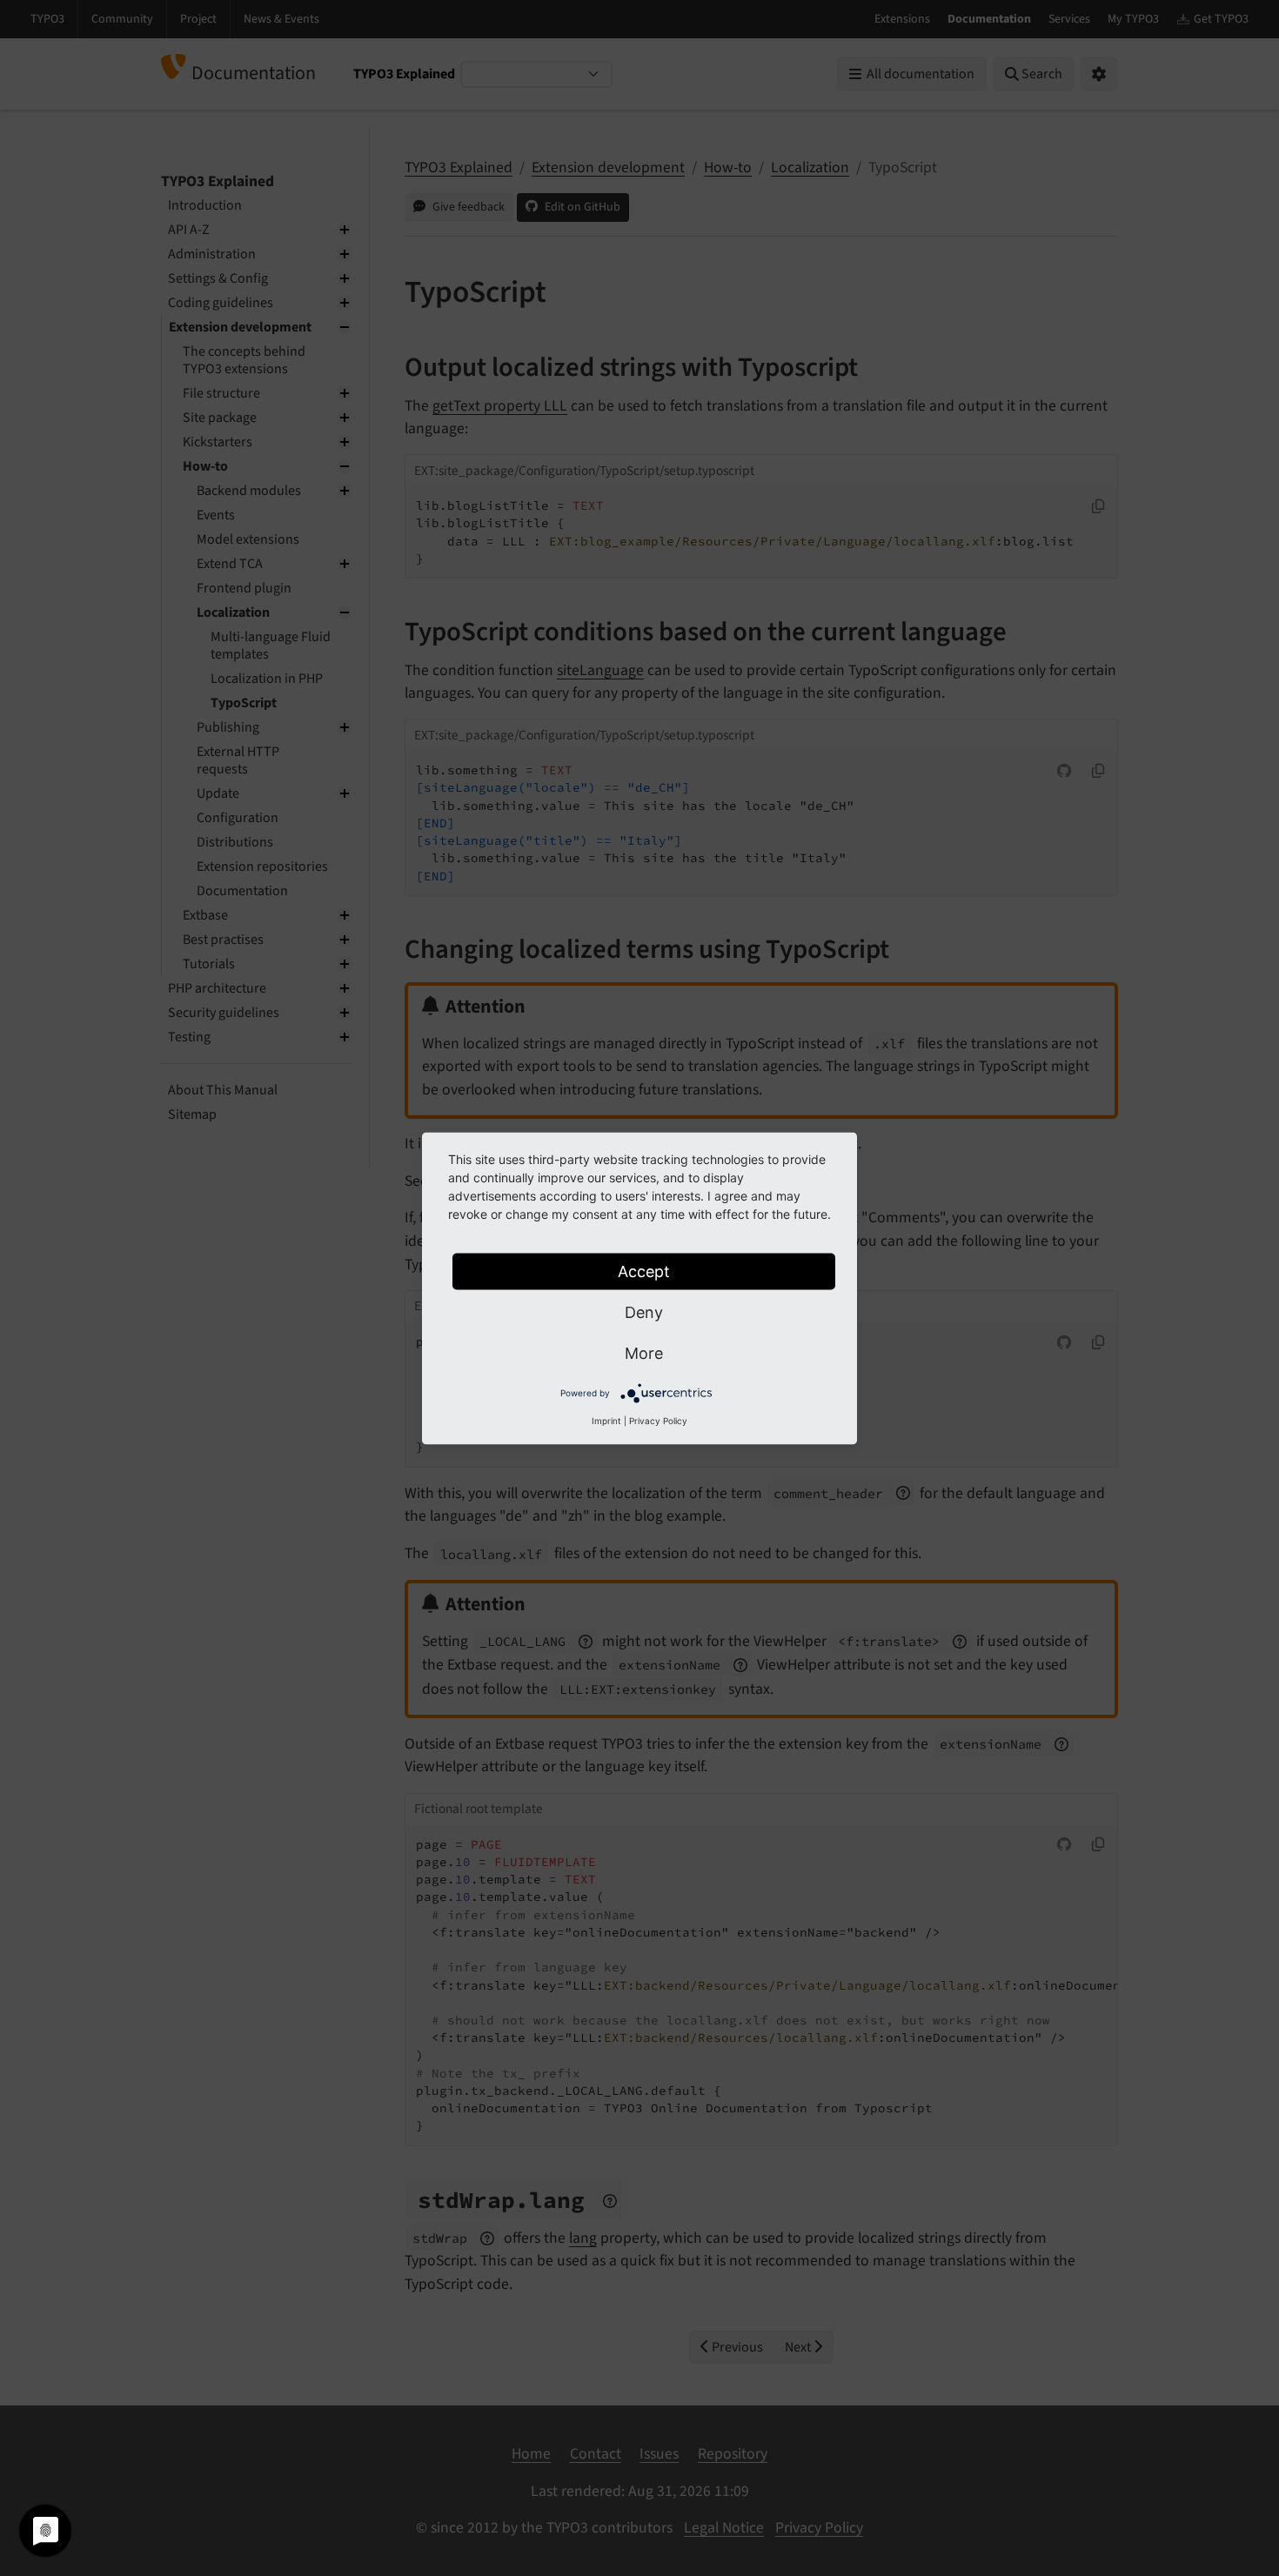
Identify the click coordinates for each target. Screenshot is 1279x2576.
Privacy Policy (658, 1420)
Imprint (606, 1420)
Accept (644, 1271)
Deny (644, 1311)
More (644, 1352)
